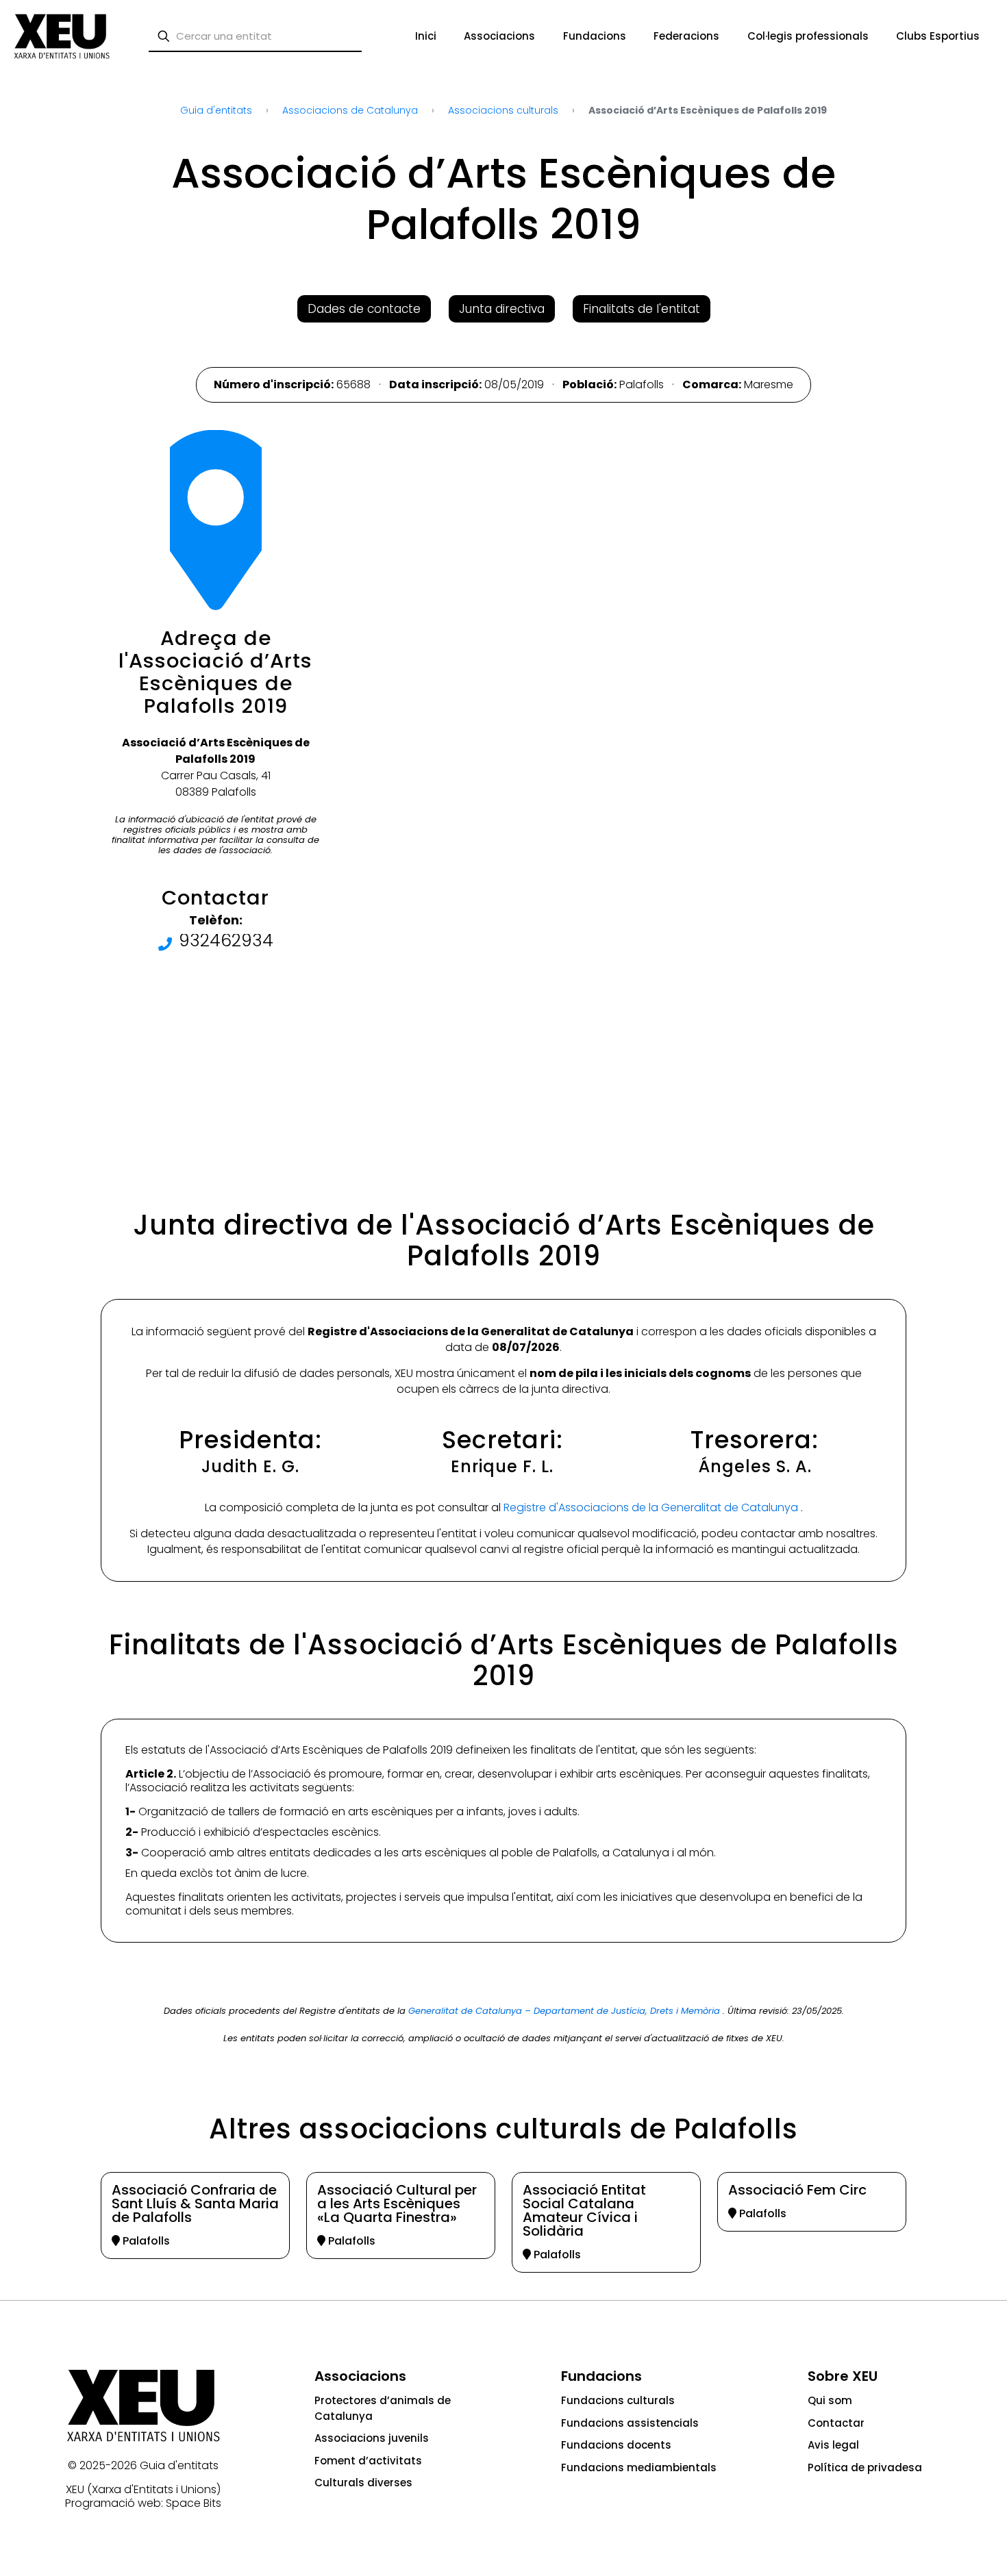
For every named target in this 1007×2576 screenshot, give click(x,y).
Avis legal (833, 2445)
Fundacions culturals (618, 2400)
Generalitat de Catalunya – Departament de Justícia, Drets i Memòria (565, 2011)
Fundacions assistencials (630, 2423)
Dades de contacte (364, 309)
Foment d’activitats (368, 2461)
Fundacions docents (616, 2445)
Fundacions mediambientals (639, 2467)
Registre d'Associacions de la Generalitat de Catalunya (652, 1507)
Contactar (836, 2423)
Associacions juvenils (372, 2438)
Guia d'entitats (179, 2465)
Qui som (830, 2400)
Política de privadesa (865, 2467)
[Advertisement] (63, 281)
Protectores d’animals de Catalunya (383, 2408)
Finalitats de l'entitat (642, 309)
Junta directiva (502, 309)
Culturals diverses (363, 2483)
